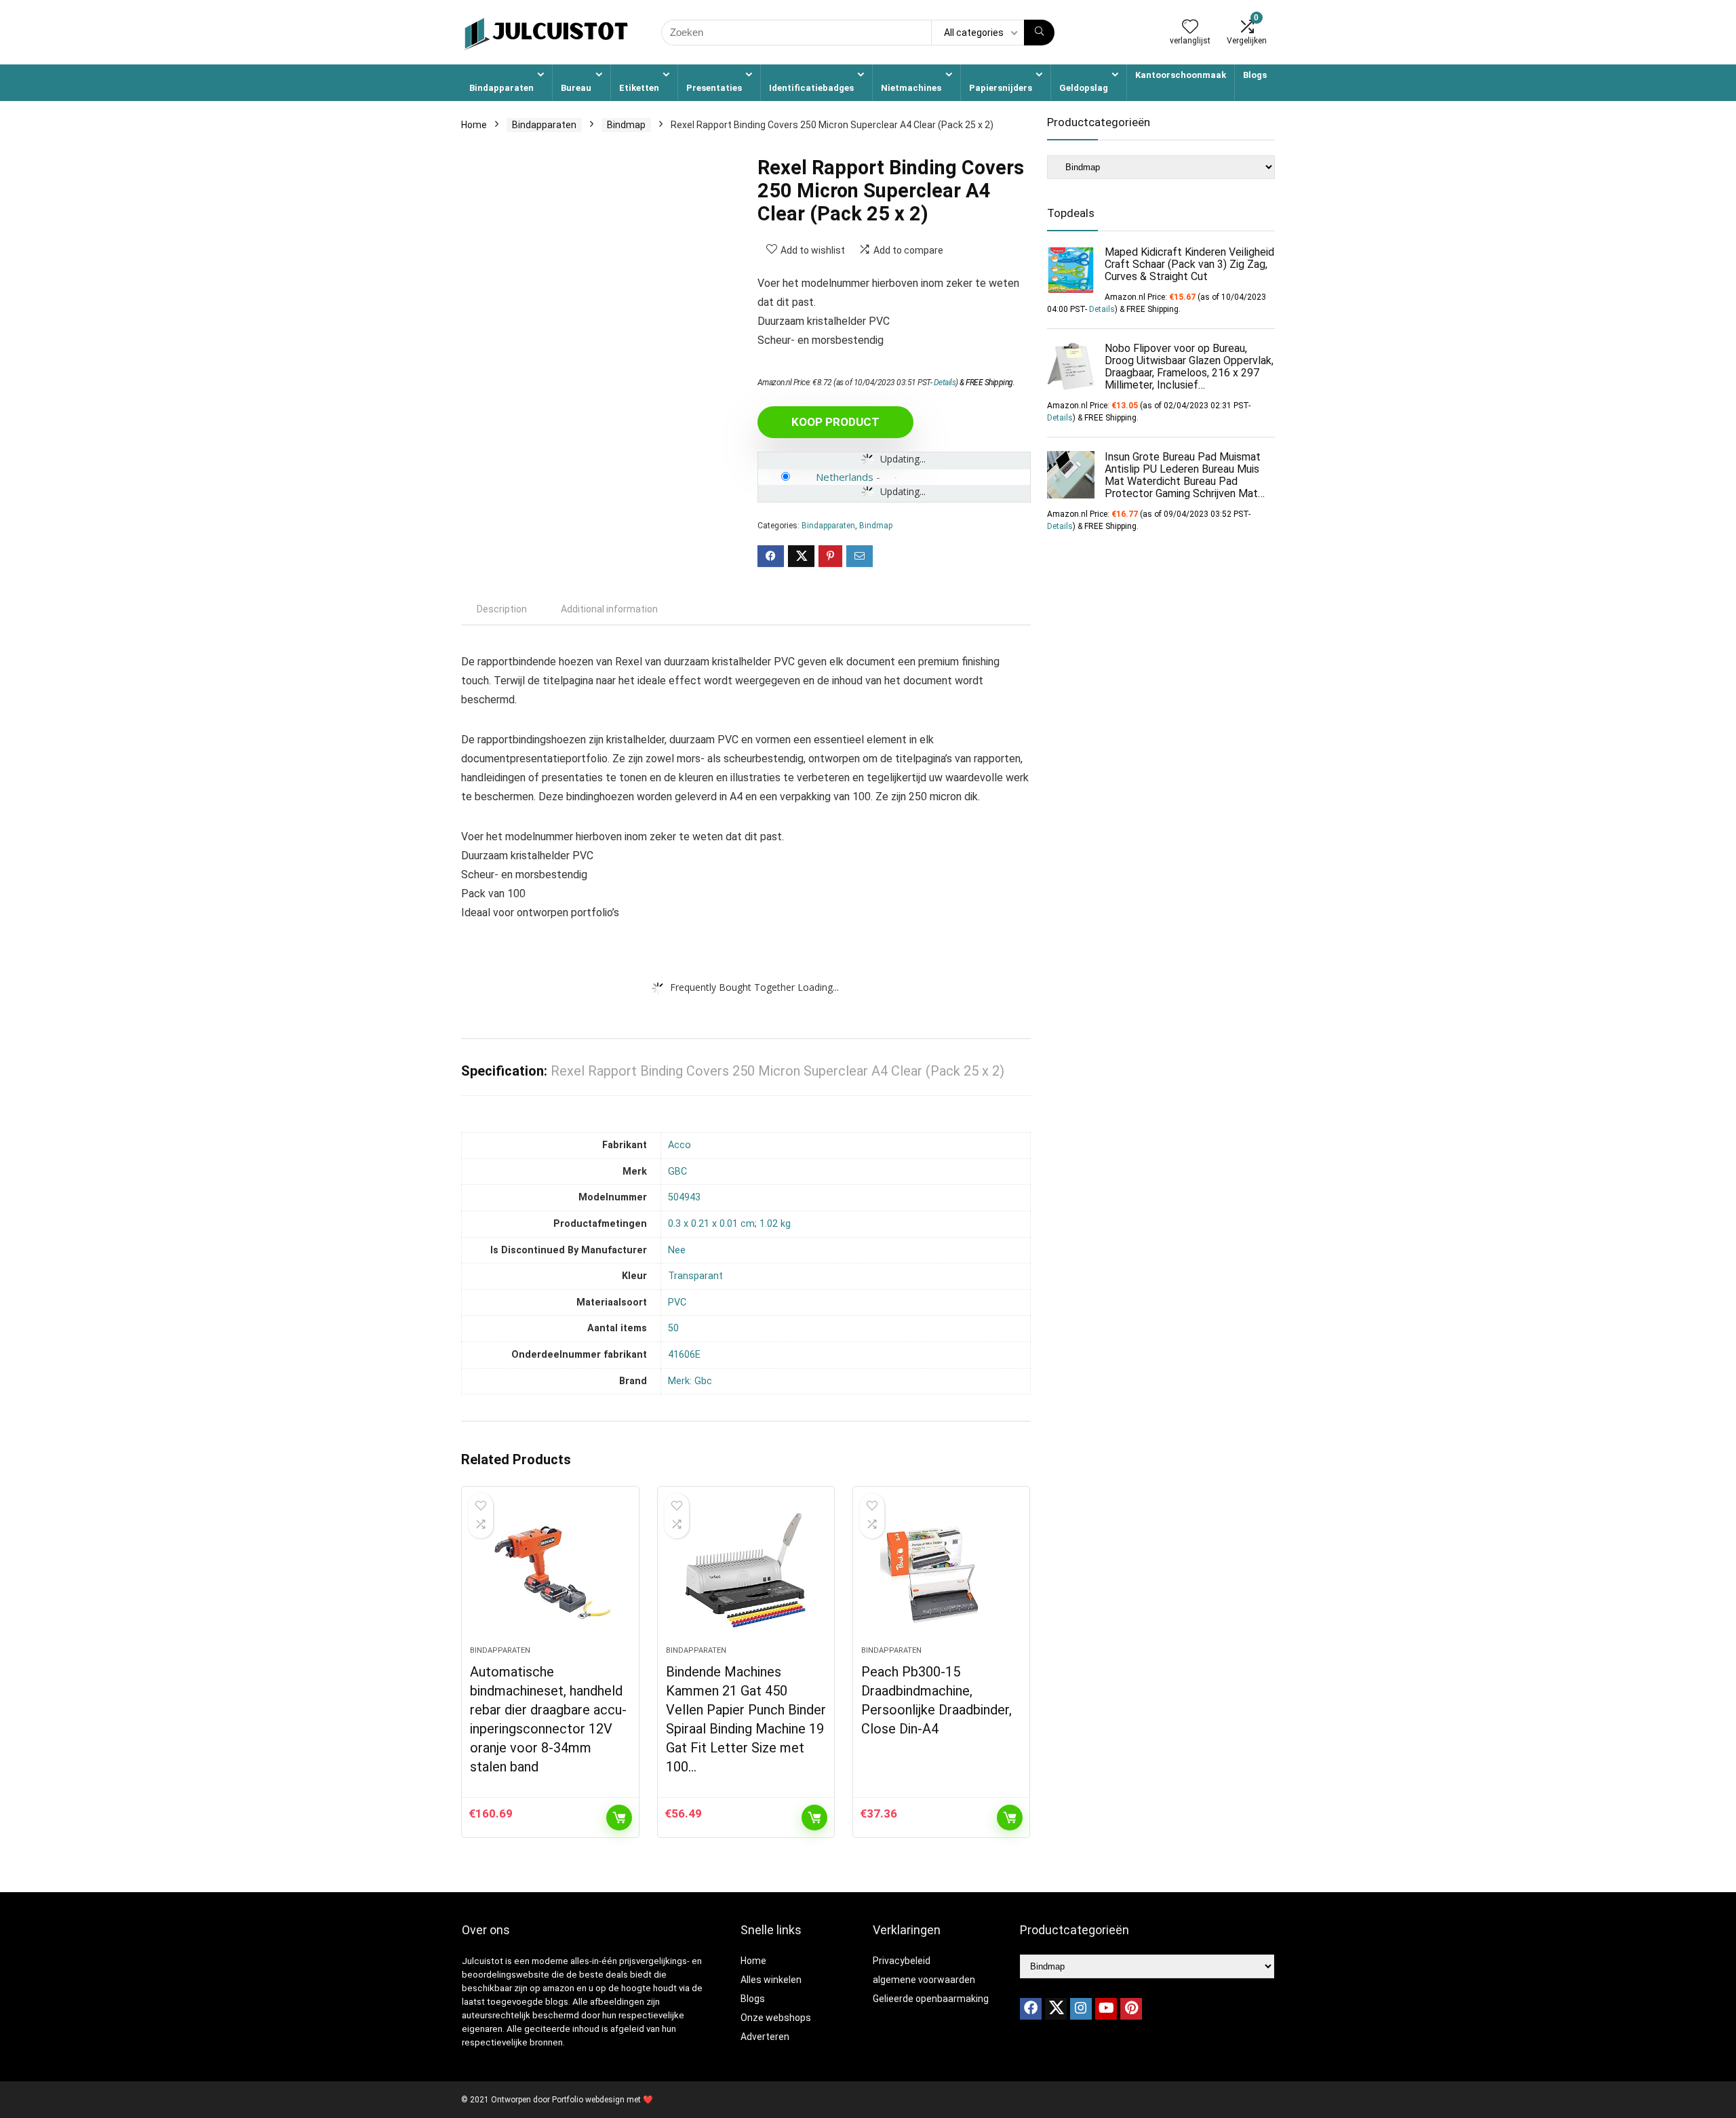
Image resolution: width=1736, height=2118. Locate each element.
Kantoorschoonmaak (1181, 75)
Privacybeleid (902, 1961)
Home (474, 125)
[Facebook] (1031, 2009)
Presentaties (714, 88)
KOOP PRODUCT (835, 422)
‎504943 (684, 1197)
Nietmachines (911, 88)
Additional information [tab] (609, 609)
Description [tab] (502, 609)
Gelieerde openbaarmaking (931, 1999)
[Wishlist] (1190, 28)
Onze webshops (776, 2018)
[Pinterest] (1131, 2009)
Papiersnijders (1001, 88)
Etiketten (639, 88)
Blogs (1255, 75)
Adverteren (765, 2037)
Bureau (576, 88)
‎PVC (677, 1302)
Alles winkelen (771, 1980)
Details (945, 383)
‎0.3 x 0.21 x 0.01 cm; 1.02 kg (729, 1224)
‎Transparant (695, 1276)
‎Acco (679, 1145)
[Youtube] (1106, 2009)
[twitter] (1056, 2009)
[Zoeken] (1039, 33)
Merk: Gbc (690, 1381)
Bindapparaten (501, 88)
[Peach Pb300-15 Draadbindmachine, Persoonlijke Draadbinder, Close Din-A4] (941, 1573)
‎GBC (677, 1172)
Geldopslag (1084, 88)
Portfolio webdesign (588, 2100)
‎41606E (684, 1355)
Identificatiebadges (811, 88)
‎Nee (677, 1250)
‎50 (673, 1328)
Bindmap (626, 125)
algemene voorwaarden (924, 1980)
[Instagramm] (1081, 2009)
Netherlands (845, 477)
